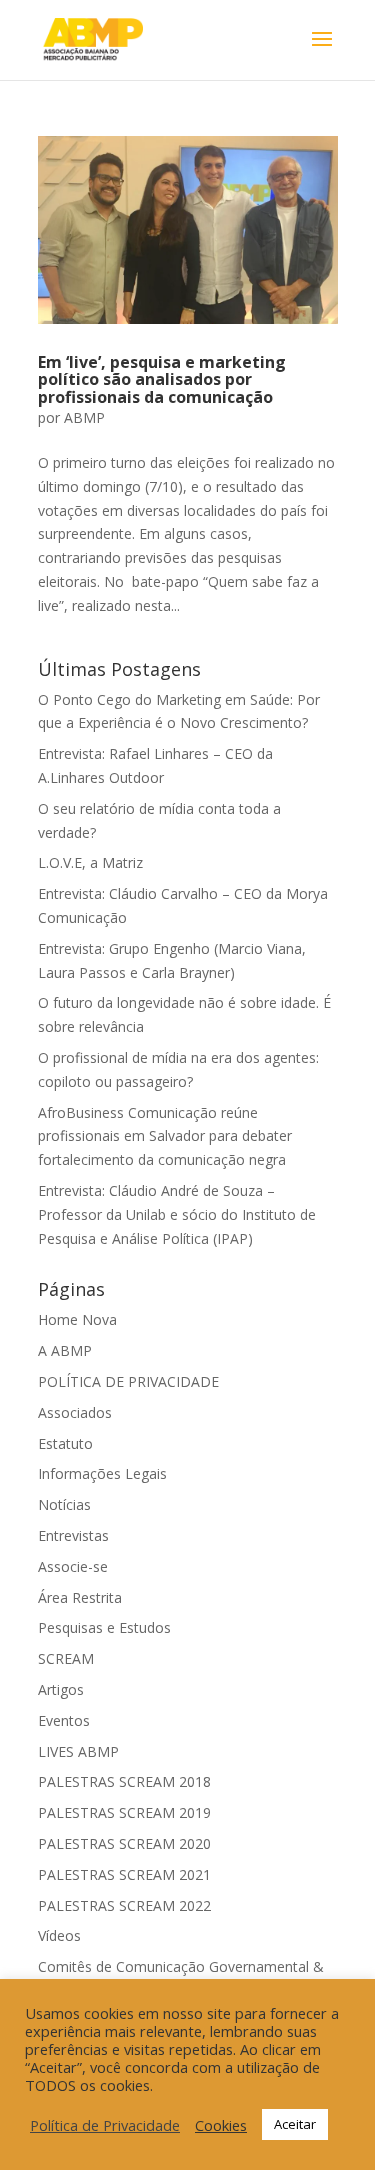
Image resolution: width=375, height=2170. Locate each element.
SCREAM (66, 1658)
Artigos (61, 1689)
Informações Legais (102, 1473)
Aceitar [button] (295, 2124)
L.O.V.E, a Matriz (90, 862)
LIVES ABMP (78, 1751)
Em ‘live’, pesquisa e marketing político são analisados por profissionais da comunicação (162, 379)
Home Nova (77, 1319)
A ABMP (65, 1350)
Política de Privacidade (105, 2125)
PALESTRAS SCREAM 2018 (124, 1781)
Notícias (64, 1504)
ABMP (84, 417)
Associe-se (73, 1566)
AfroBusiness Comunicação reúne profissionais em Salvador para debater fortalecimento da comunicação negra (165, 1136)
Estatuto (65, 1443)
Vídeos (59, 1935)
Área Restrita (80, 1597)
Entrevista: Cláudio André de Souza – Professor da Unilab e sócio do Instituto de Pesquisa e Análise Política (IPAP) (177, 1214)
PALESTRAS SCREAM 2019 (124, 1812)
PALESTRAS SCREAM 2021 (124, 1874)
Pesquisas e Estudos (104, 1627)
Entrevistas (73, 1535)
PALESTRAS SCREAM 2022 (124, 1905)
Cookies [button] (221, 2125)
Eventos (64, 1720)
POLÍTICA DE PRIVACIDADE (128, 1381)
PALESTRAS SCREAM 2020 (124, 1843)
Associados (75, 1412)
